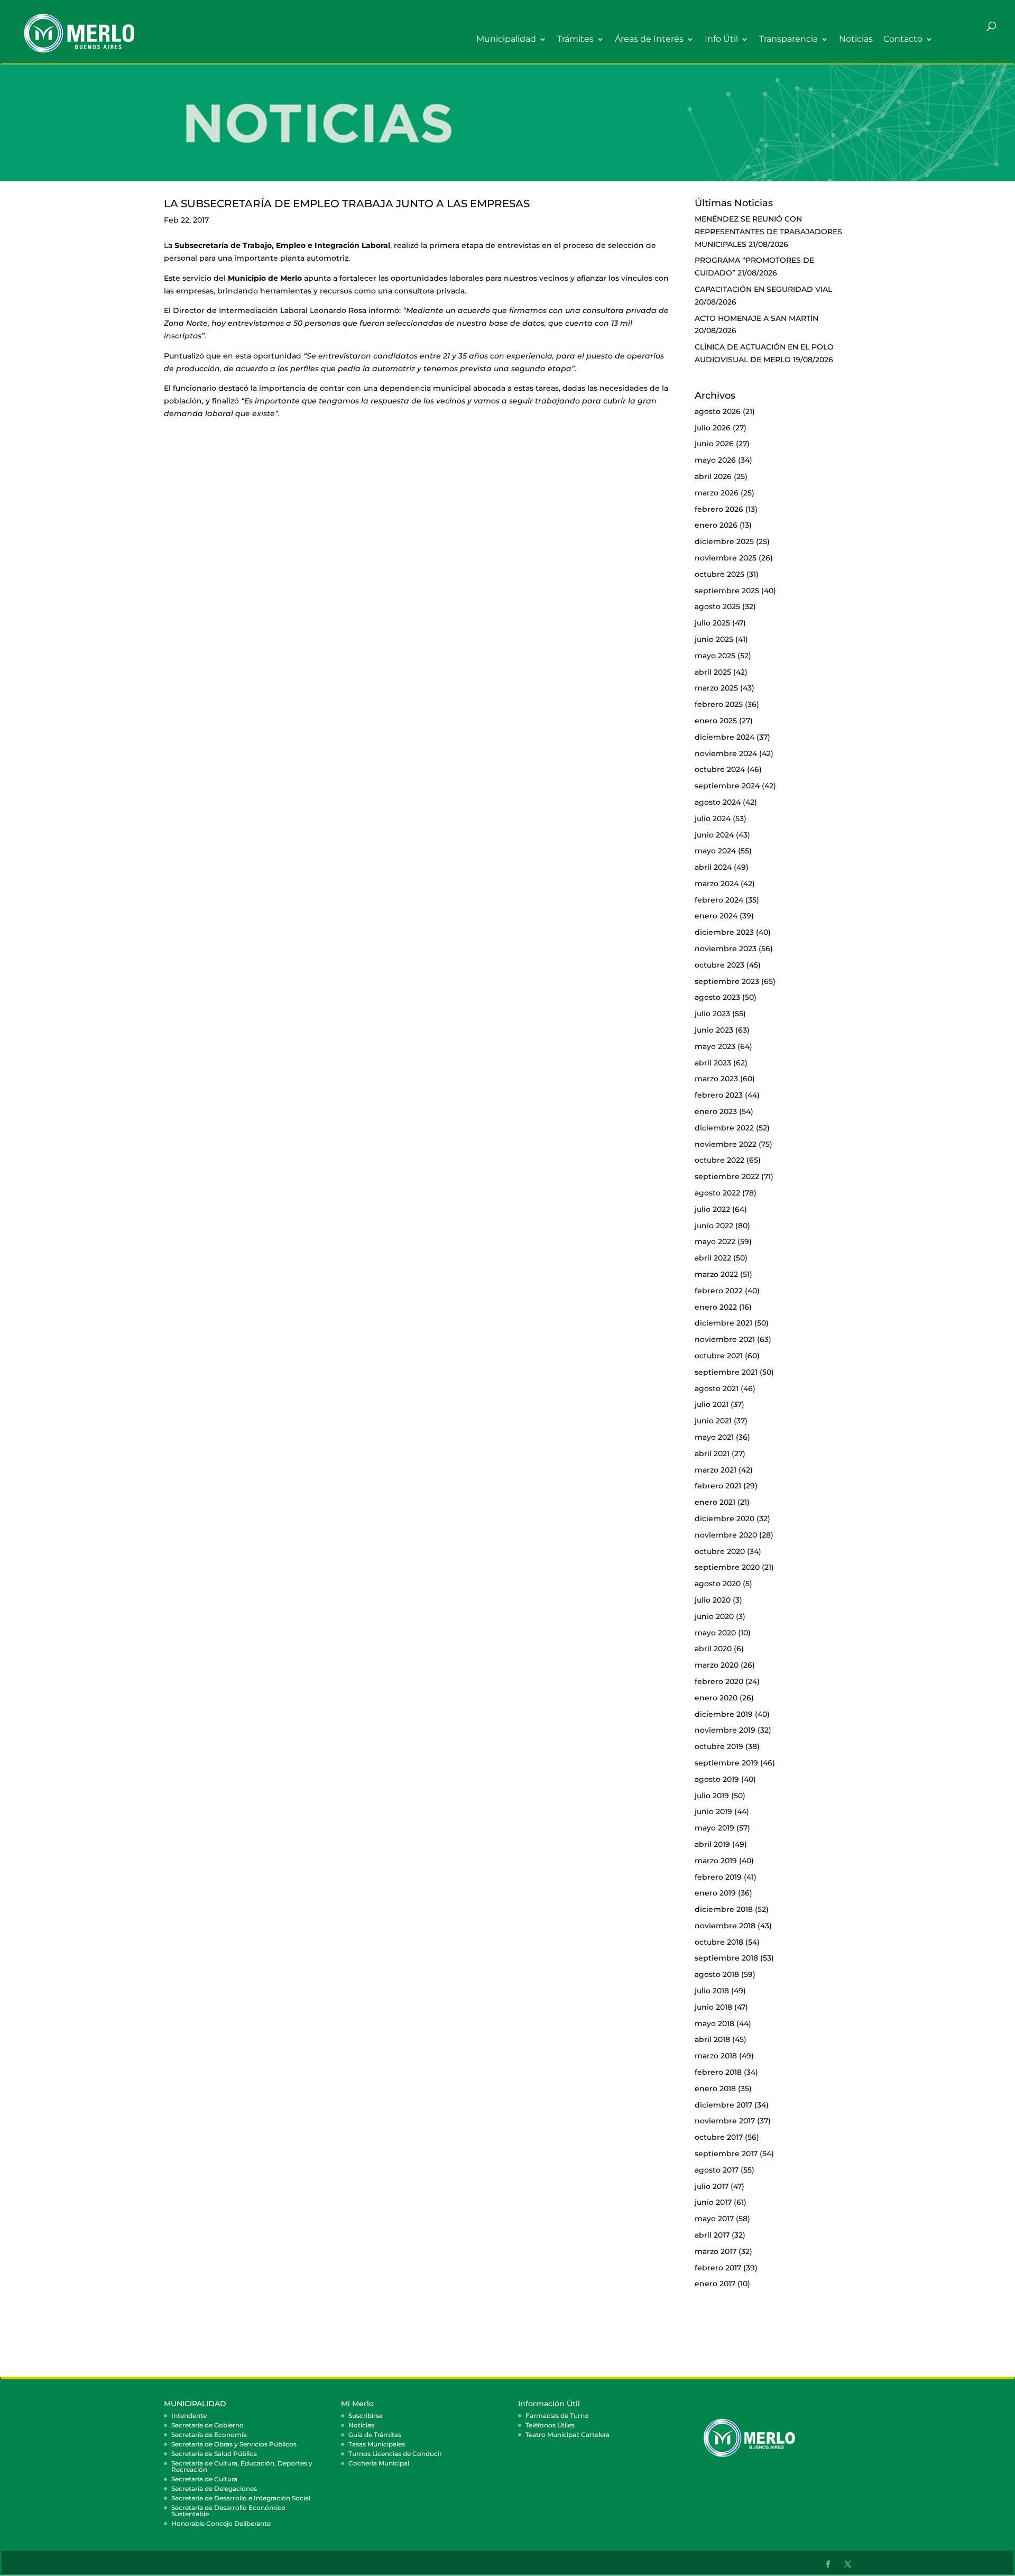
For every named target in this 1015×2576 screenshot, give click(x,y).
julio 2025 (712, 623)
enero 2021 (715, 1502)
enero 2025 (716, 721)
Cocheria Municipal (379, 2463)
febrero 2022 (719, 1291)
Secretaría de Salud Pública (214, 2454)
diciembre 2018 (724, 1909)
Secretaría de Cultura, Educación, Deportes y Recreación (242, 2466)
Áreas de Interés (649, 39)
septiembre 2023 (727, 981)
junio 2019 (713, 1811)
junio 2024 (714, 835)
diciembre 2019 (724, 1714)
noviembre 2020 (726, 1535)
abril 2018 (712, 2039)
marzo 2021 (716, 1470)
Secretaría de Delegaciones (214, 2488)
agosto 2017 (717, 2170)
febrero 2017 (718, 2268)
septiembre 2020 (727, 1567)
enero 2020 (716, 1698)
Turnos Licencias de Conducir (395, 2454)
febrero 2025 (719, 704)
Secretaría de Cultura (204, 2479)
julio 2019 (712, 1796)
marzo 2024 (717, 884)
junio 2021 (713, 1421)
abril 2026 (713, 476)
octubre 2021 (719, 1356)
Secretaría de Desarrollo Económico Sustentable (228, 2511)
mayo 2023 (715, 1046)
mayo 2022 (715, 1241)
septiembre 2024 (727, 786)
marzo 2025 (716, 688)
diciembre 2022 (724, 1128)
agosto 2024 (718, 802)
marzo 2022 (716, 1274)
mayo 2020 (715, 1633)
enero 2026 (716, 525)
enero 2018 (715, 2089)
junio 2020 (714, 1616)
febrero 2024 (719, 900)
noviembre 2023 (726, 949)
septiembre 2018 (726, 1958)
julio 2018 (712, 1991)
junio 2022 (714, 1226)
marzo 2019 (716, 1861)
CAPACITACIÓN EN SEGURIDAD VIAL (763, 289)
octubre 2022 (719, 1160)
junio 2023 (714, 1030)
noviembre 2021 (725, 1339)
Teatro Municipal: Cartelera (568, 2435)
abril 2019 (712, 1844)
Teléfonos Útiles (550, 2425)
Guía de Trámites (375, 2435)
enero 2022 (716, 1307)
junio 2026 (714, 444)
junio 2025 (714, 639)
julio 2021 (712, 1404)
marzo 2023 (716, 1079)
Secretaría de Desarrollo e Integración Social (241, 2498)
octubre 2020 (720, 1551)
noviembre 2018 (725, 1926)
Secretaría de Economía (209, 2435)
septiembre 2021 (726, 1372)
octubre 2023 (719, 965)
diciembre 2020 (725, 1519)
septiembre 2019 (726, 1763)
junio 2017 (713, 2202)
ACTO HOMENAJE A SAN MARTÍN (756, 318)
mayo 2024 (715, 851)
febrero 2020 (719, 1681)
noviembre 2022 (726, 1144)
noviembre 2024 (726, 753)
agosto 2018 (717, 1974)
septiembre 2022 (727, 1176)
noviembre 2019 (725, 1730)
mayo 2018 (714, 2023)
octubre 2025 (719, 574)
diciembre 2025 (724, 541)
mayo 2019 (714, 1828)
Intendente (189, 2416)
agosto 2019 (717, 1779)
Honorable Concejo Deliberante (221, 2523)
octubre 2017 (719, 2137)
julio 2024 (713, 818)
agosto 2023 (717, 997)
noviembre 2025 (726, 558)
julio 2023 (712, 1014)
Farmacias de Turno (557, 2416)
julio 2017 (712, 2186)
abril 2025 (713, 672)
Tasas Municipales (377, 2444)
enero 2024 (716, 916)
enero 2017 (715, 2284)
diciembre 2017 (723, 2105)
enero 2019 (715, 1893)
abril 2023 (713, 1063)
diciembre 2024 (725, 737)
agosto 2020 (718, 1584)
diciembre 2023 (724, 932)
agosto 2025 (717, 606)
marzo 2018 (716, 2056)
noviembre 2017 (725, 2121)
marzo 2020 (717, 1665)
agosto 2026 (718, 411)
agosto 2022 (717, 1193)
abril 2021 (712, 1453)
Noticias (856, 39)
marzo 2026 (717, 493)
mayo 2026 (715, 460)
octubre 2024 (720, 769)
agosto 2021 (717, 1388)
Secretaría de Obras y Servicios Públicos (234, 2444)
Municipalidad (506, 39)
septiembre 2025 (727, 591)
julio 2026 (713, 428)
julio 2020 (713, 1600)
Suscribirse (366, 2416)
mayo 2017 (714, 2219)
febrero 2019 (718, 1877)
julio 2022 (712, 1209)
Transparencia (788, 39)
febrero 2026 (719, 509)
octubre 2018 (719, 1942)
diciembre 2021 (723, 1323)
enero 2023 (716, 1111)
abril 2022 (713, 1258)
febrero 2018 (718, 2072)
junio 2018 (713, 2007)
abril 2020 (713, 1649)
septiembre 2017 (726, 2154)
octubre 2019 (719, 1746)
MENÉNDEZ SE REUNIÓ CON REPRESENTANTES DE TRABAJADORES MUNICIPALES (768, 232)
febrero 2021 (718, 1486)
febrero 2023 (719, 1095)
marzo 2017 (716, 2251)
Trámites (575, 39)
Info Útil (721, 39)
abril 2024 (713, 867)
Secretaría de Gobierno (207, 2425)
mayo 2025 (715, 656)
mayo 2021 (714, 1437)
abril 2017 (712, 2235)
